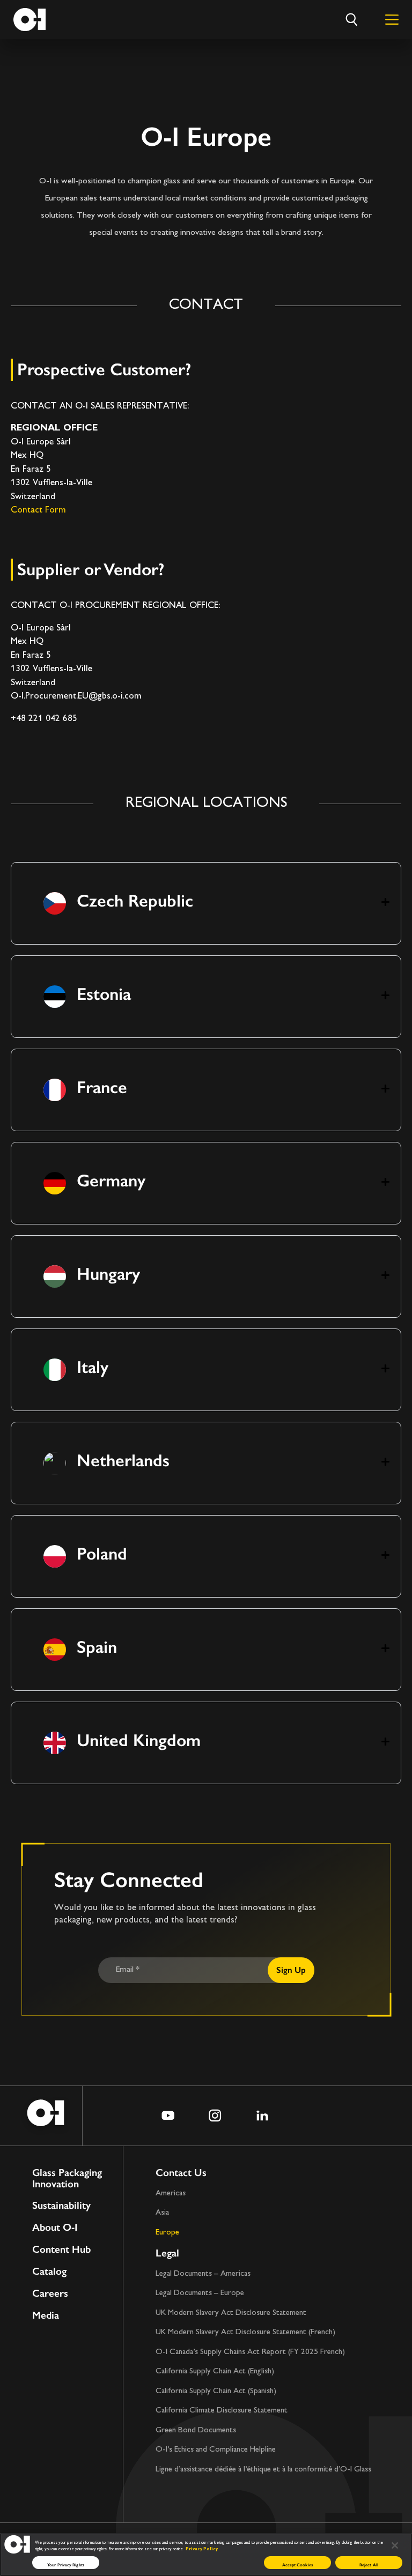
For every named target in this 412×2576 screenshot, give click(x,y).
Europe (167, 2233)
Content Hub (61, 2250)
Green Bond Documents (196, 2430)
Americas (171, 2193)
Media (46, 2316)
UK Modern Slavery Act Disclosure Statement (231, 2313)
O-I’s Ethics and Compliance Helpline (216, 2450)
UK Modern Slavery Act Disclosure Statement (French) (245, 2332)
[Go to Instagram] (215, 2115)
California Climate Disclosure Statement (222, 2411)
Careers (50, 2294)
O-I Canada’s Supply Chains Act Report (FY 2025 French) (250, 2352)
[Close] (395, 2546)
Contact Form (38, 510)
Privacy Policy (202, 2549)
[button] (206, 903)
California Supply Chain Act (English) (215, 2371)
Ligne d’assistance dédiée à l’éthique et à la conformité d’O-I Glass (263, 2470)
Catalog (49, 2272)
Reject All (369, 2565)
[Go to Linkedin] (262, 2115)
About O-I (55, 2228)
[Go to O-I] (30, 20)
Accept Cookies (297, 2565)
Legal (167, 2253)
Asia (162, 2213)
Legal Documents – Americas (203, 2274)
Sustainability (61, 2206)
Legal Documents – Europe (200, 2293)
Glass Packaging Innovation (67, 2179)
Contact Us (181, 2173)
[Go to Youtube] (168, 2115)
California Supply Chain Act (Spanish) (216, 2391)
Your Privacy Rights (66, 2565)
